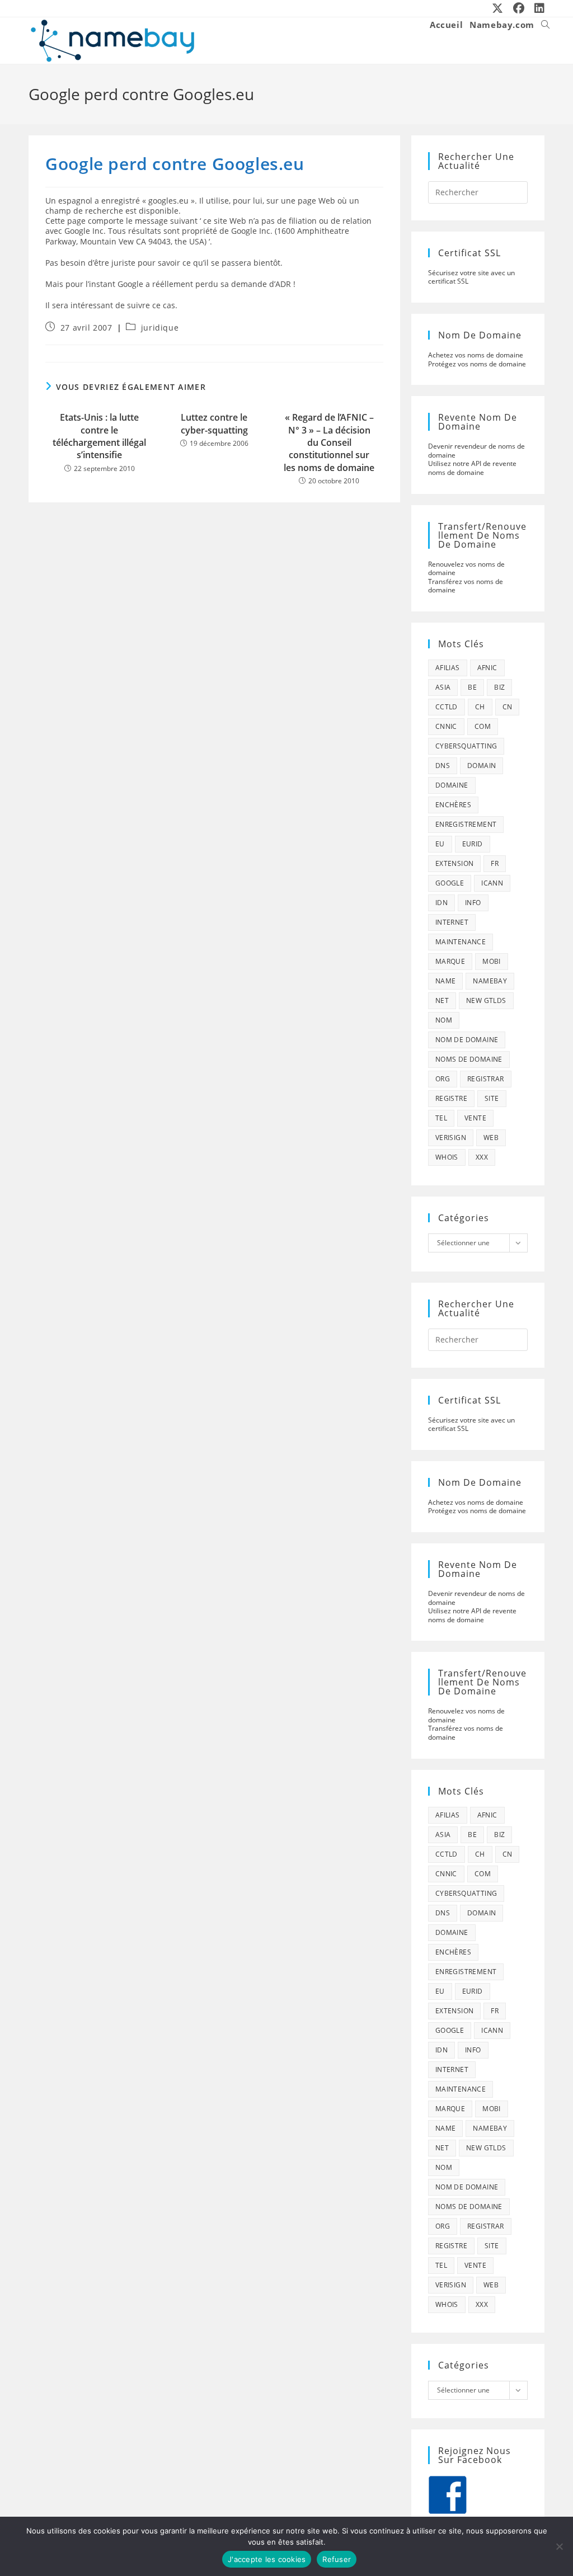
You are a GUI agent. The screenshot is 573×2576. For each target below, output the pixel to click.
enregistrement (466, 824)
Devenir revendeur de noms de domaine (476, 451)
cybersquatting (466, 746)
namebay (490, 981)
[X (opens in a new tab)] (498, 8)
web (491, 1138)
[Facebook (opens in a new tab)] (519, 8)
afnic (487, 668)
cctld (447, 707)
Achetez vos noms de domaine (476, 355)
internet (452, 922)
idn (442, 903)
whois (447, 1157)
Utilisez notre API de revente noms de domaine (472, 468)
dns (443, 766)
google (450, 883)
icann (492, 883)
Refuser (337, 2559)
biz (499, 687)
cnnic (446, 726)
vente (475, 1118)
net (442, 1000)
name (446, 981)
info (473, 903)
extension (455, 863)
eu (440, 844)
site (492, 1098)
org (443, 1079)
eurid (473, 844)
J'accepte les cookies (267, 2559)
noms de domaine (469, 1059)
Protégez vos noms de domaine (477, 364)
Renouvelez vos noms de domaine (466, 569)
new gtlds (486, 1000)
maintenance (461, 942)
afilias (448, 668)
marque (450, 961)
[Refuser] (559, 2546)
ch (480, 707)
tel (441, 1118)
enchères (453, 805)
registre (451, 1098)
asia (443, 687)
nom (444, 1020)
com (483, 726)
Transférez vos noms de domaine (466, 586)
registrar (486, 1079)
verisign (451, 1138)
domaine (452, 785)
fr (495, 863)
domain (482, 766)
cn (508, 707)
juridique (160, 328)
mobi (492, 961)
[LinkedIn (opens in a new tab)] (537, 8)
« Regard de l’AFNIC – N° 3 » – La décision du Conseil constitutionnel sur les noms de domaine (329, 442)
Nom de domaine (467, 1040)
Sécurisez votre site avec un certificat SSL (471, 277)
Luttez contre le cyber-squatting (214, 423)
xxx (482, 1157)
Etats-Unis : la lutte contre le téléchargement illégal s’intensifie (99, 436)
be (472, 687)
